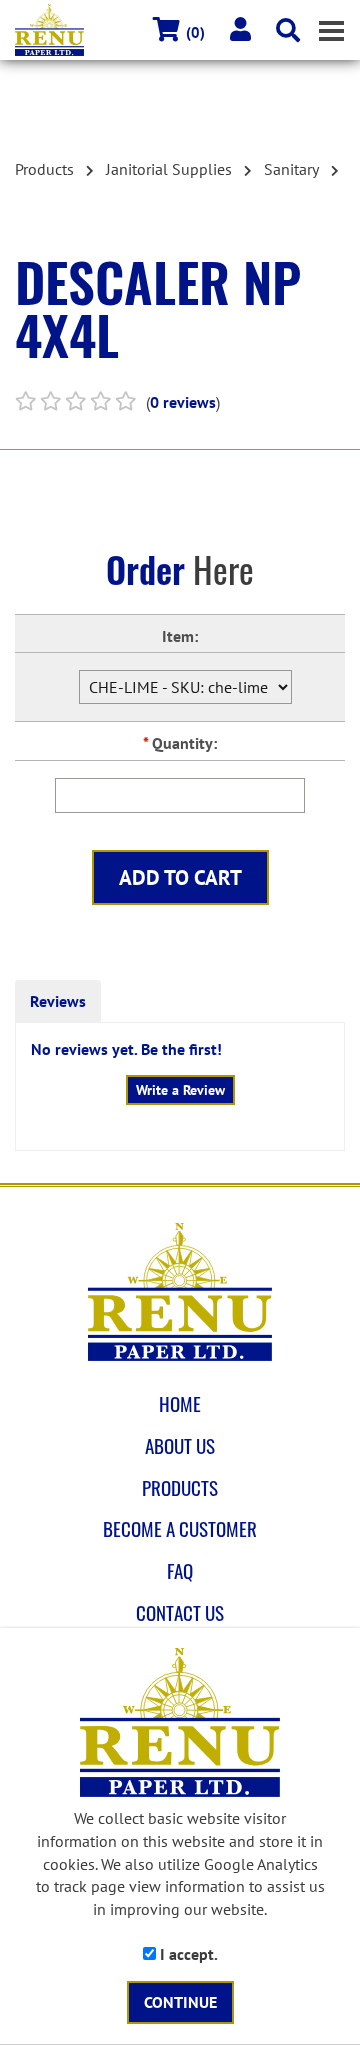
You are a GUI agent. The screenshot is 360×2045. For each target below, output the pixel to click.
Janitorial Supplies (169, 169)
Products (44, 169)
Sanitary (291, 169)
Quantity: (180, 743)
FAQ (180, 1571)
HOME (180, 1404)
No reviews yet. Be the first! (126, 1049)
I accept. (187, 1954)
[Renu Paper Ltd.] (180, 1292)
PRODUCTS (180, 1488)
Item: (180, 636)
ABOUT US (180, 1446)
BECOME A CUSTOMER (180, 1529)
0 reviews (183, 402)
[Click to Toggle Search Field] (288, 30)
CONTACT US (180, 1613)
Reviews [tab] (58, 1001)
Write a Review (180, 1090)
